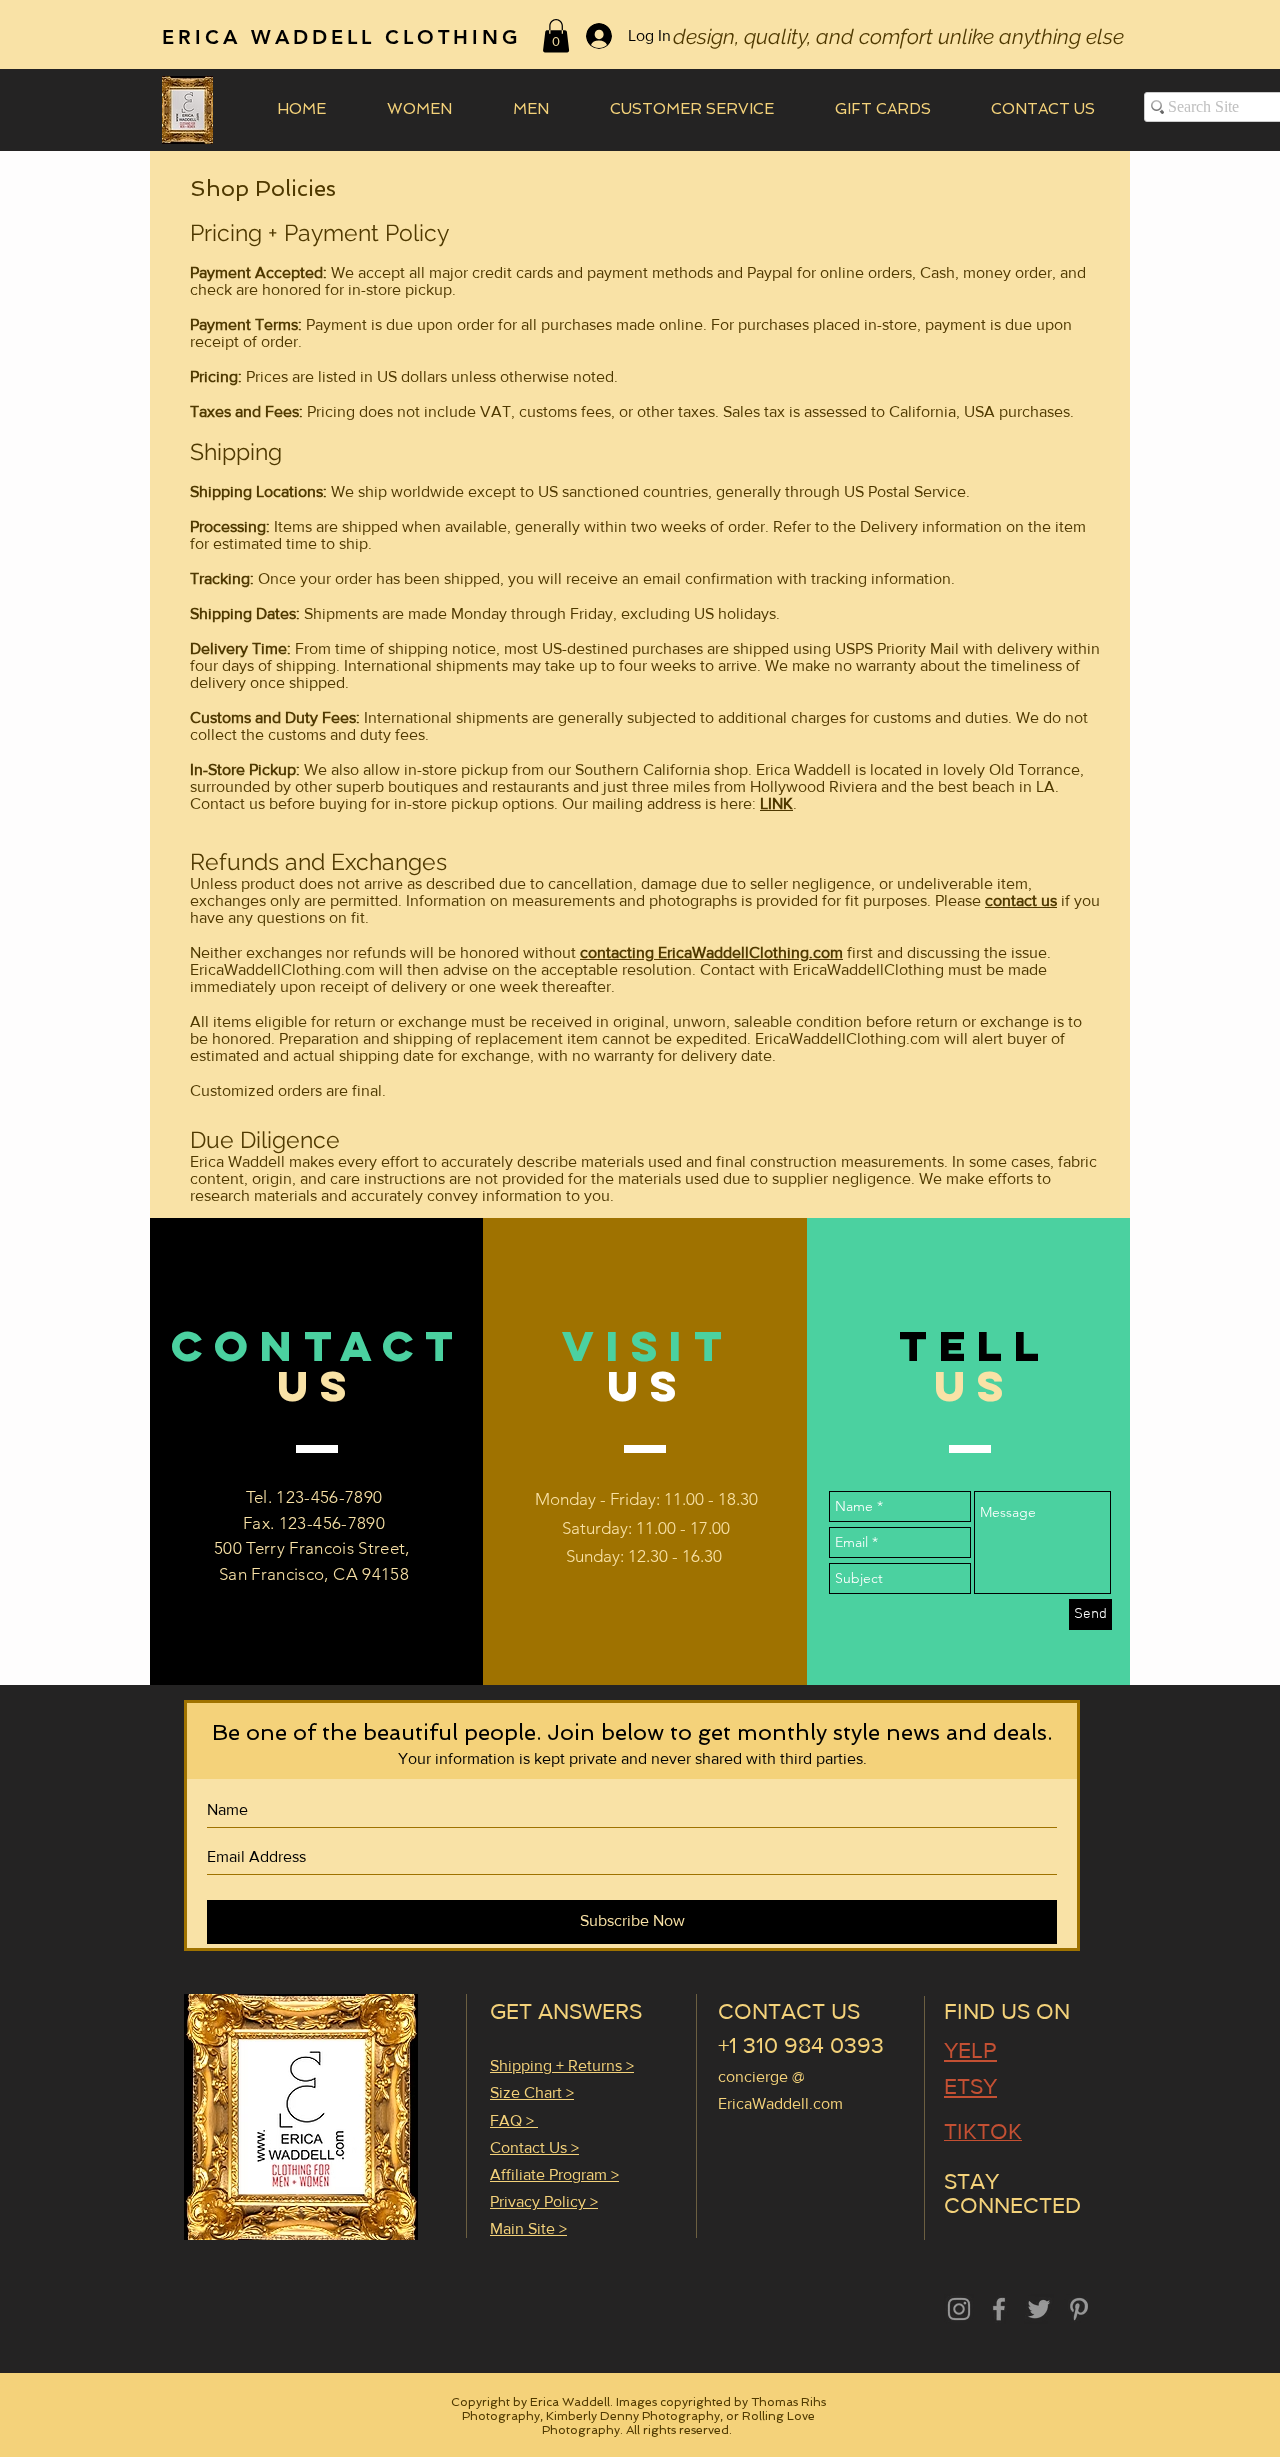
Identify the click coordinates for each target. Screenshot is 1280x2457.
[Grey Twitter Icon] (1039, 2309)
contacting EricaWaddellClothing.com (711, 952)
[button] (556, 35)
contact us (1021, 900)
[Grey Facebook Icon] (999, 2309)
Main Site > (528, 2228)
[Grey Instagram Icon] (959, 2309)
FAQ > (514, 2120)
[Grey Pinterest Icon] (1079, 2309)
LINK (776, 803)
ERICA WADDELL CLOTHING (342, 37)
